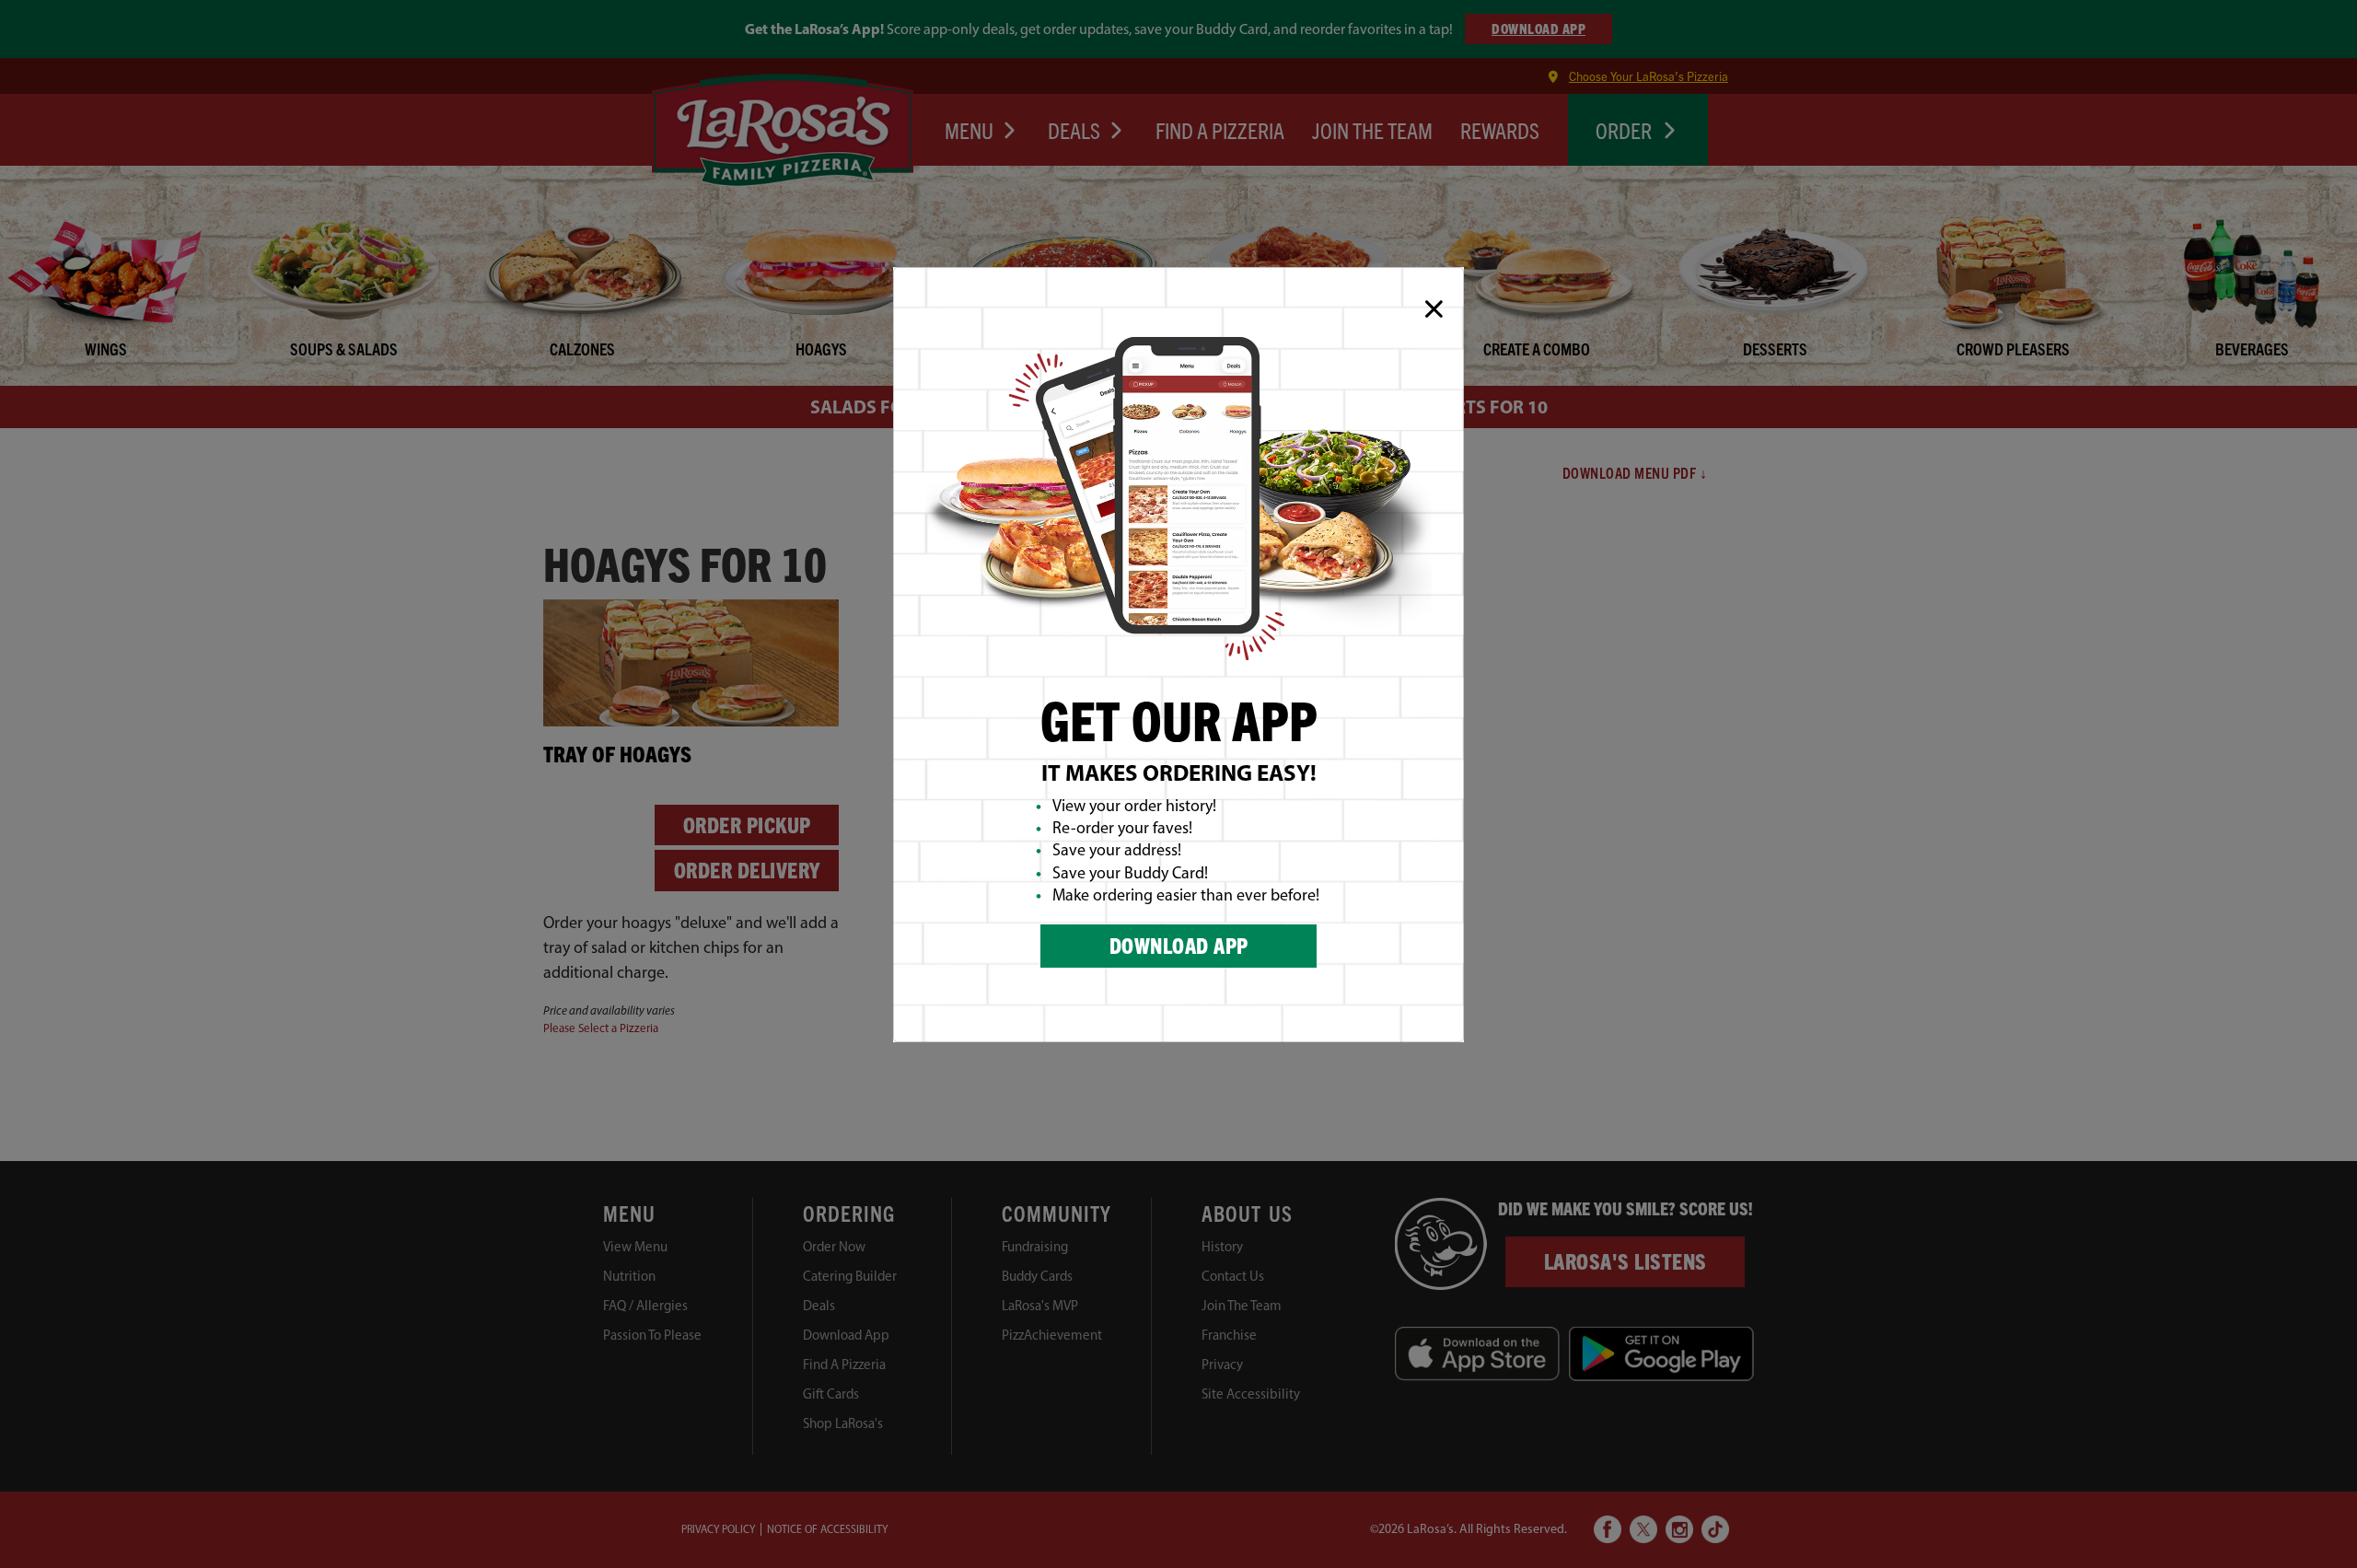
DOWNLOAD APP (1179, 945)
